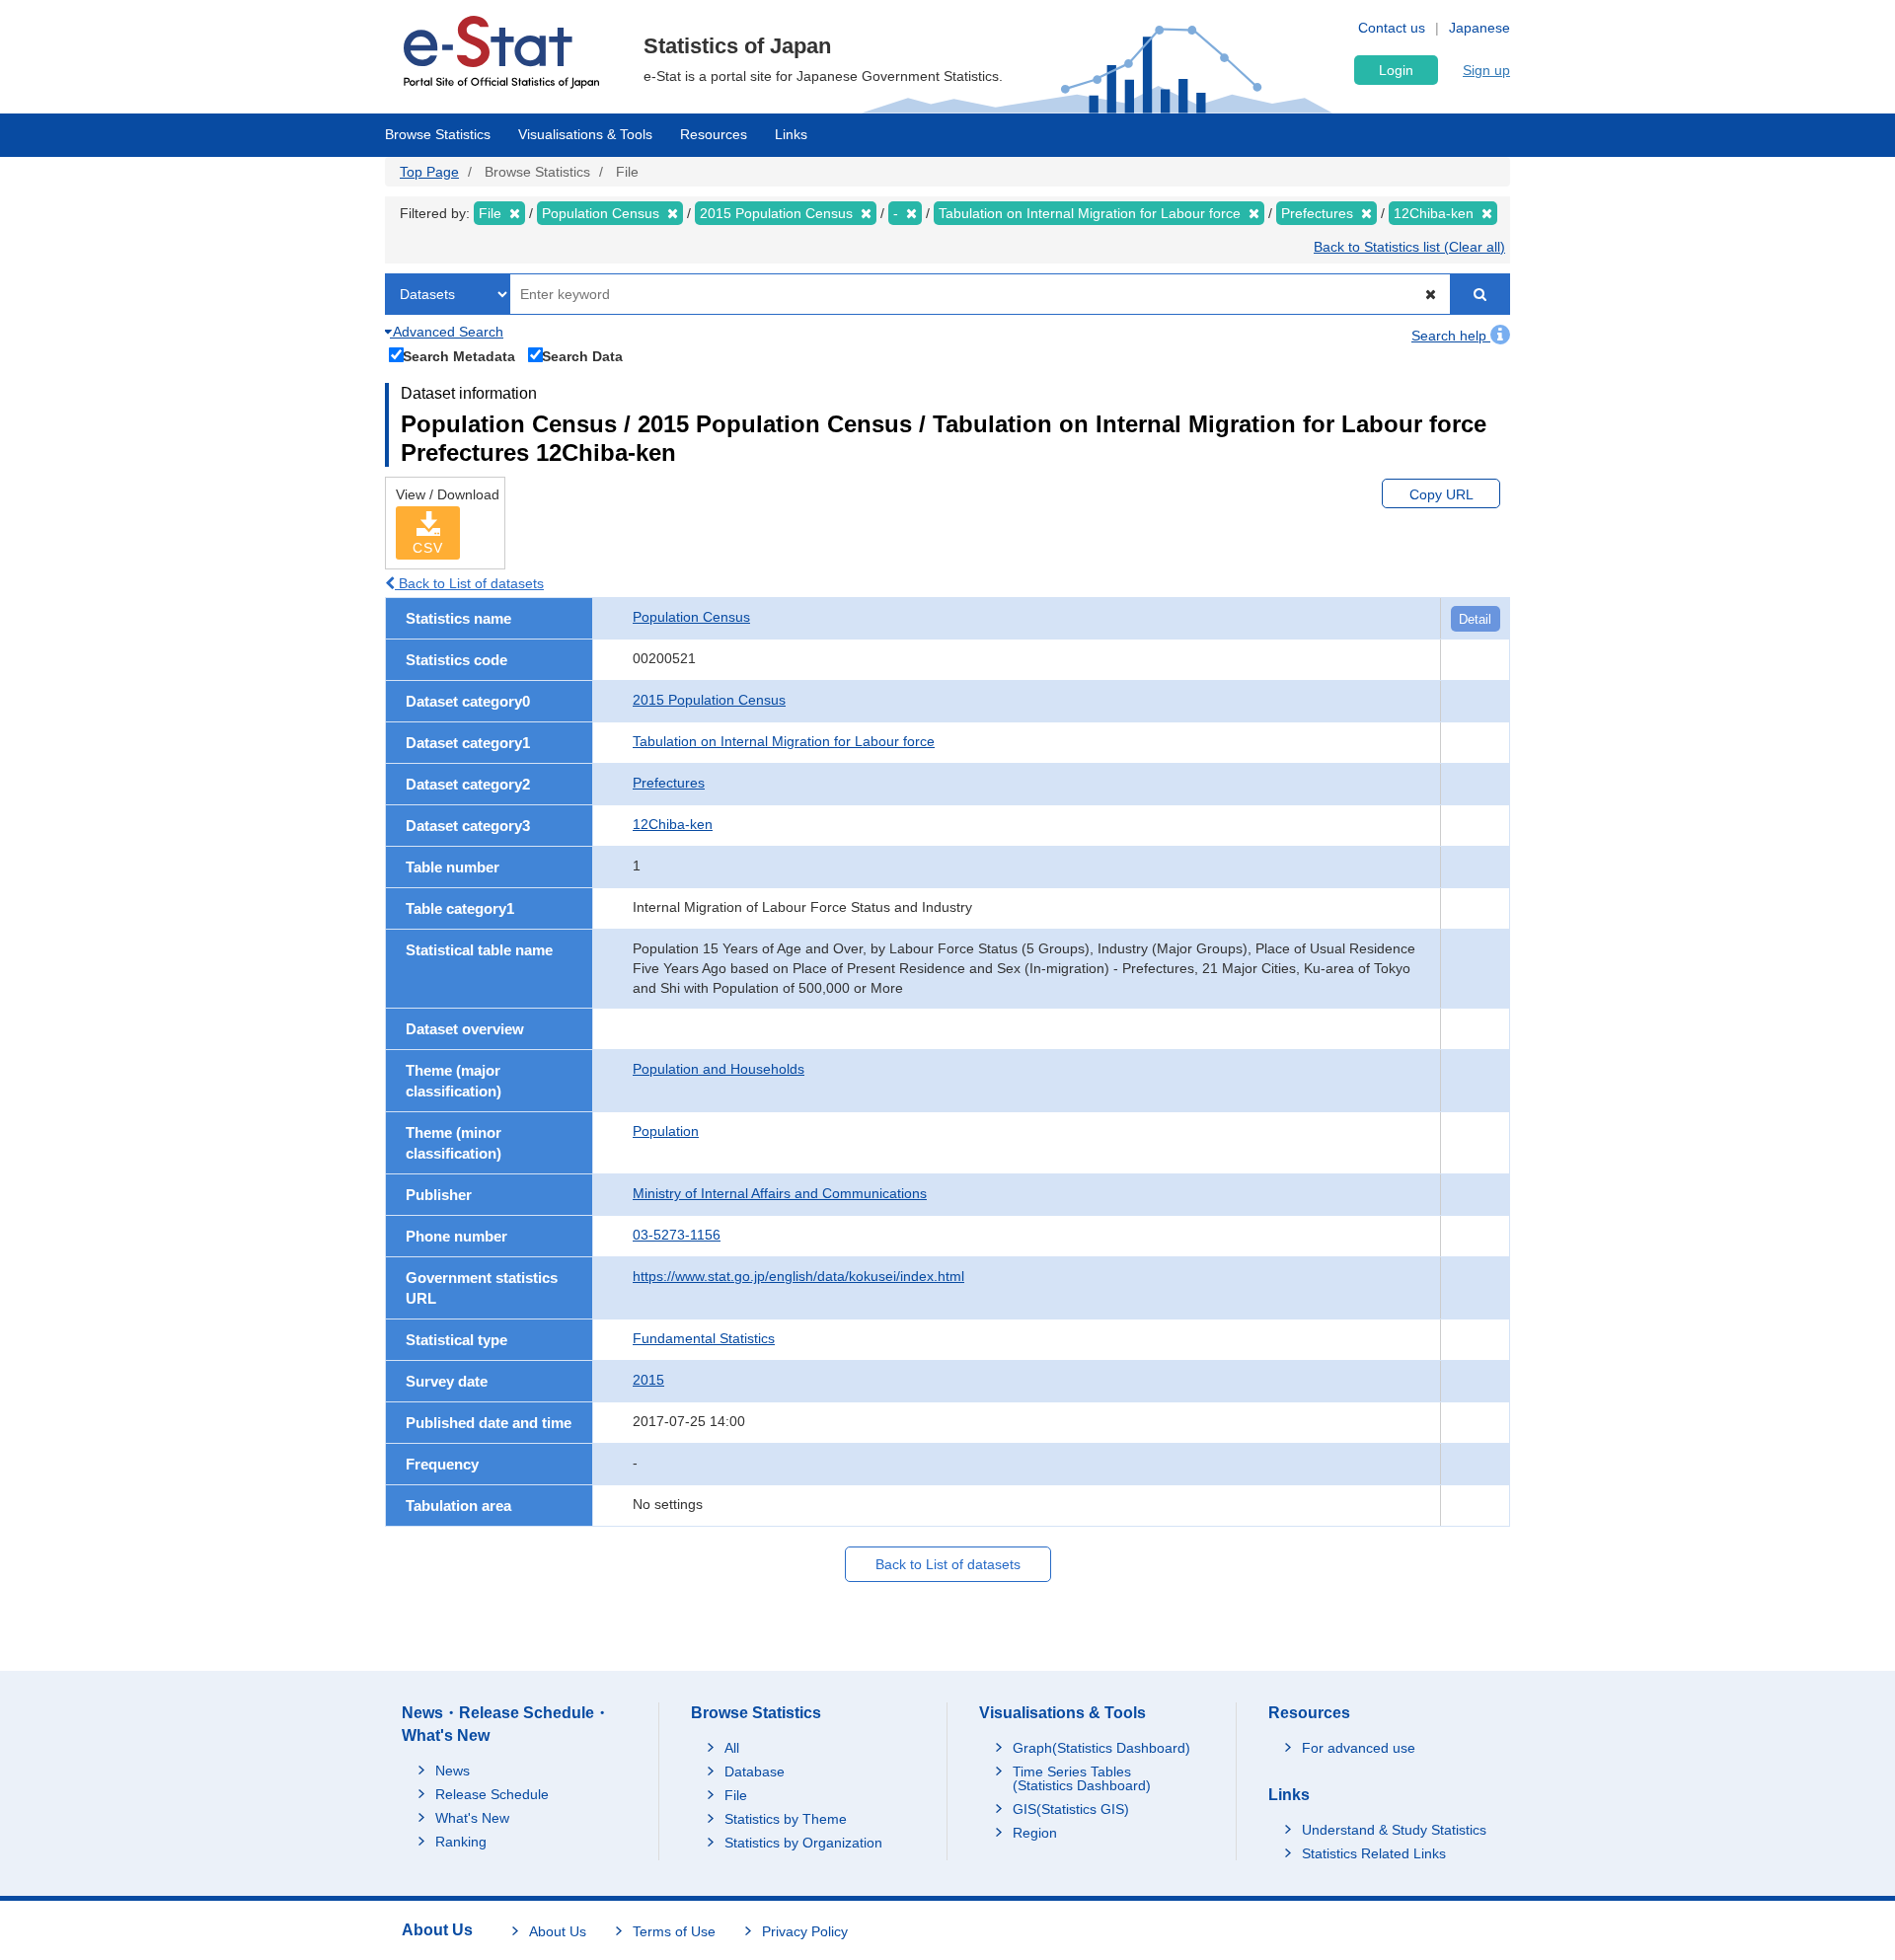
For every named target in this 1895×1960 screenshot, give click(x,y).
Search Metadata (459, 356)
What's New (472, 1818)
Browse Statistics (438, 134)
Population (666, 1131)
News (453, 1771)
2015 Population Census (709, 700)
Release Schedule (492, 1794)
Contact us (1392, 28)
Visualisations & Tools (585, 134)
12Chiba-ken (673, 824)
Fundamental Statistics (704, 1338)
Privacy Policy (805, 1931)
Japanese (1479, 28)
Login (1396, 70)
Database (755, 1772)
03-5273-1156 (677, 1235)
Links (791, 134)
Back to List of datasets (469, 583)
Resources (714, 134)
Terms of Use (674, 1931)
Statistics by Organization (803, 1843)
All (732, 1748)
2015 (648, 1380)
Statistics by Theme (786, 1819)
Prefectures (669, 783)
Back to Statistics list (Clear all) (1409, 247)
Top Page (429, 172)
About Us (558, 1931)
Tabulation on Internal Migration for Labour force (784, 741)
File (736, 1795)
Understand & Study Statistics (1394, 1830)
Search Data (582, 356)
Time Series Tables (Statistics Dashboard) (1082, 1778)
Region (1035, 1833)
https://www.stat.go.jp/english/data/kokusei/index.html (798, 1276)
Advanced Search (447, 332)
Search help (1451, 336)
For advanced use (1359, 1748)
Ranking (461, 1842)
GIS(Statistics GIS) (1071, 1809)
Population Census (691, 617)
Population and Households (719, 1069)
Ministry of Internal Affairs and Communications (780, 1193)
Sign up (1486, 70)
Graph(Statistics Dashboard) (1101, 1748)
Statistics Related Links (1374, 1853)
